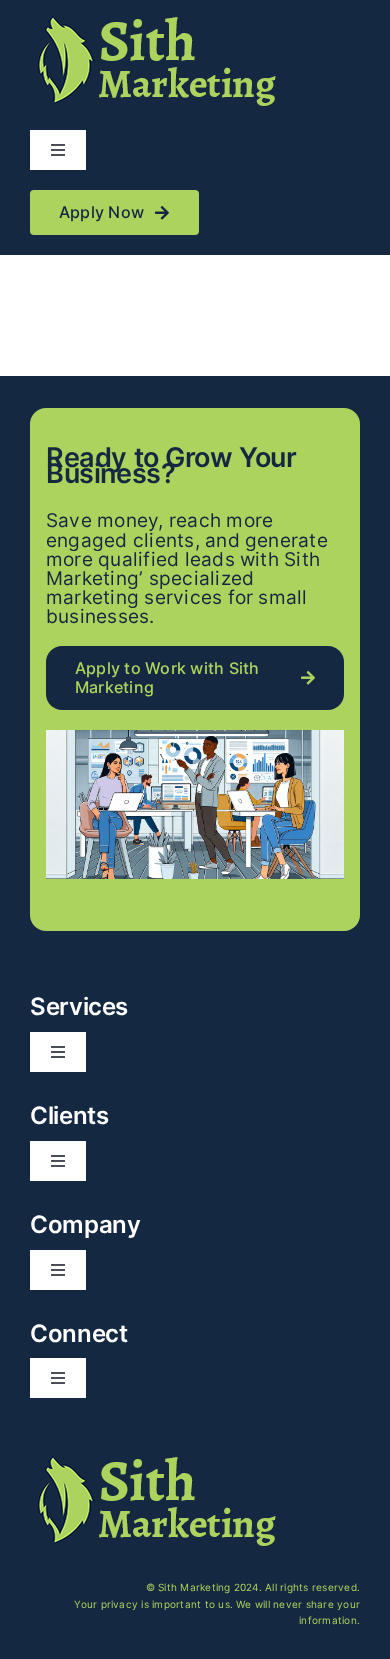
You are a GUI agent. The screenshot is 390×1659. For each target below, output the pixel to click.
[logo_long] (155, 18)
